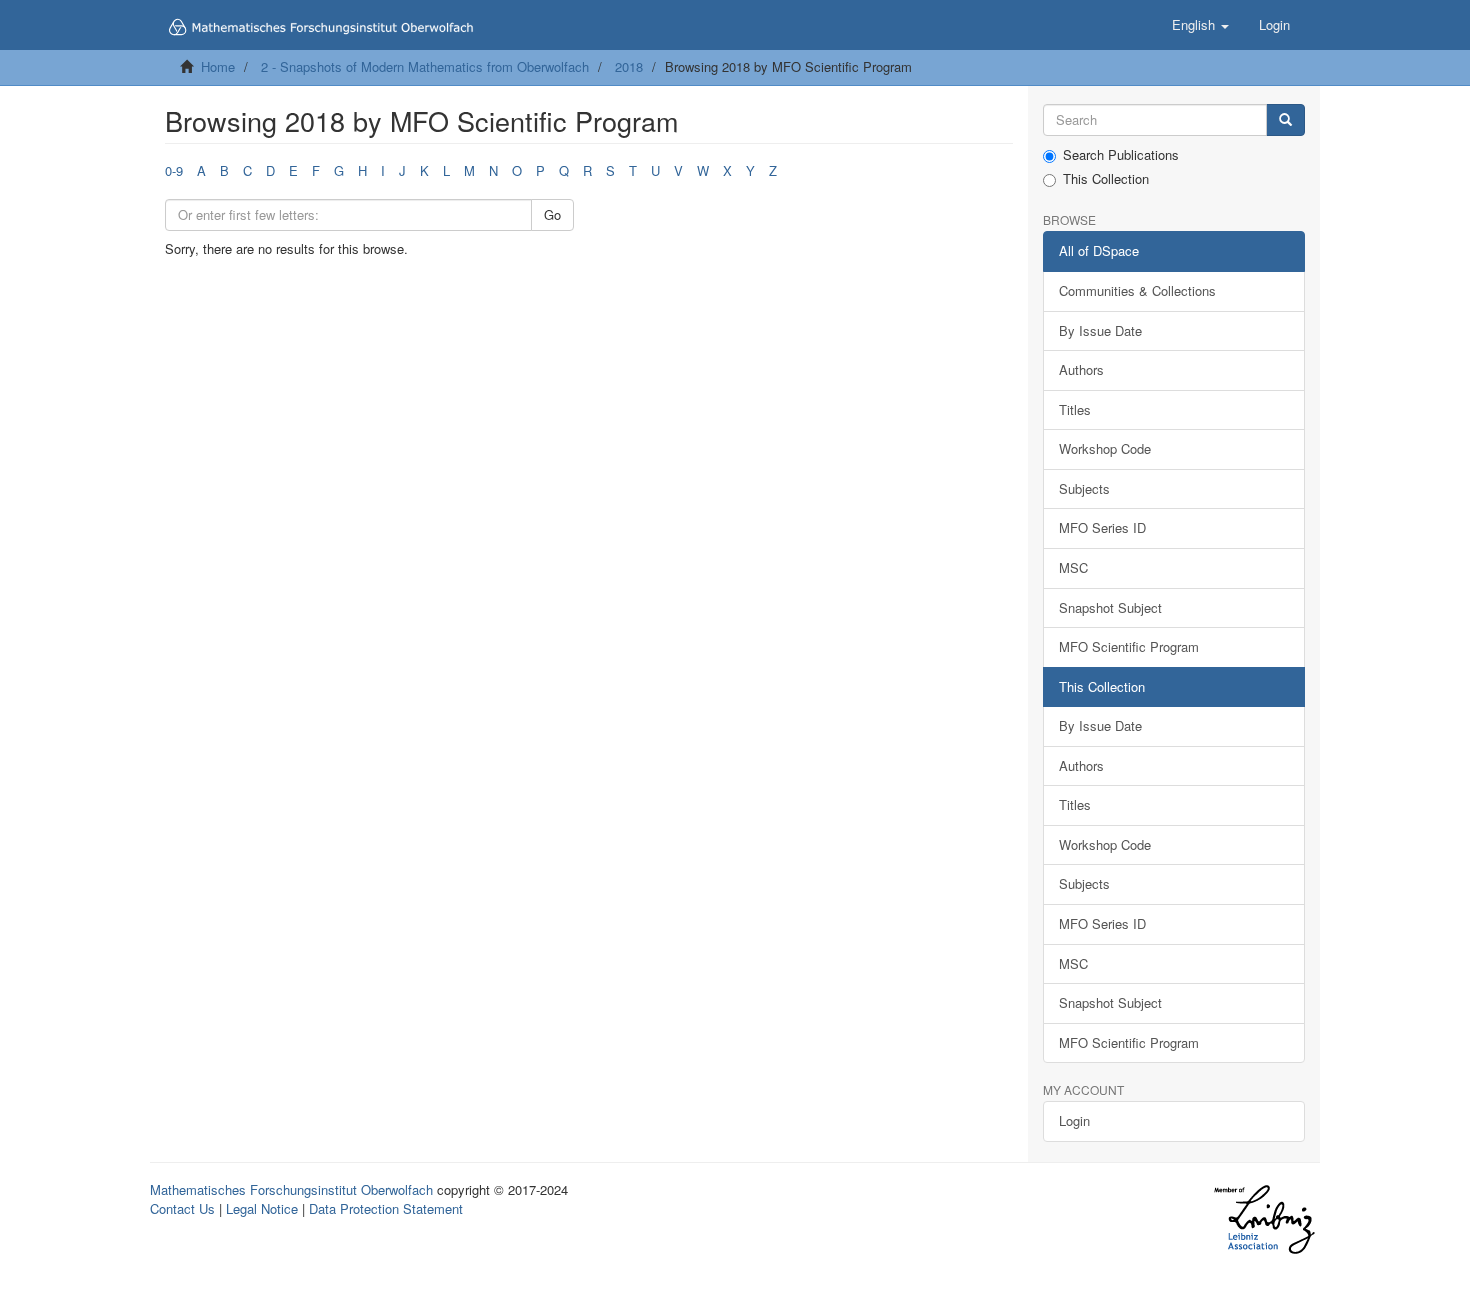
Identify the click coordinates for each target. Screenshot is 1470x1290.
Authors (1081, 369)
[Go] (1285, 120)
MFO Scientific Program (1129, 646)
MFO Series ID (1102, 527)
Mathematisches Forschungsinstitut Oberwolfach (291, 1189)
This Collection (1106, 179)
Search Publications (1121, 155)
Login (1074, 1120)
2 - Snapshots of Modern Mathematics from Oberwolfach (425, 66)
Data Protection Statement (386, 1208)
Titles (1075, 409)
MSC (1073, 567)
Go (552, 214)
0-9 (174, 170)
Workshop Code (1105, 448)
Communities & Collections (1137, 290)
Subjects (1084, 488)
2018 (629, 66)
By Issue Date (1100, 330)
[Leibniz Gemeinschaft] (1263, 1219)
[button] (1200, 25)
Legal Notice (262, 1208)
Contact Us (182, 1208)
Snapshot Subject (1110, 607)
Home (218, 66)
